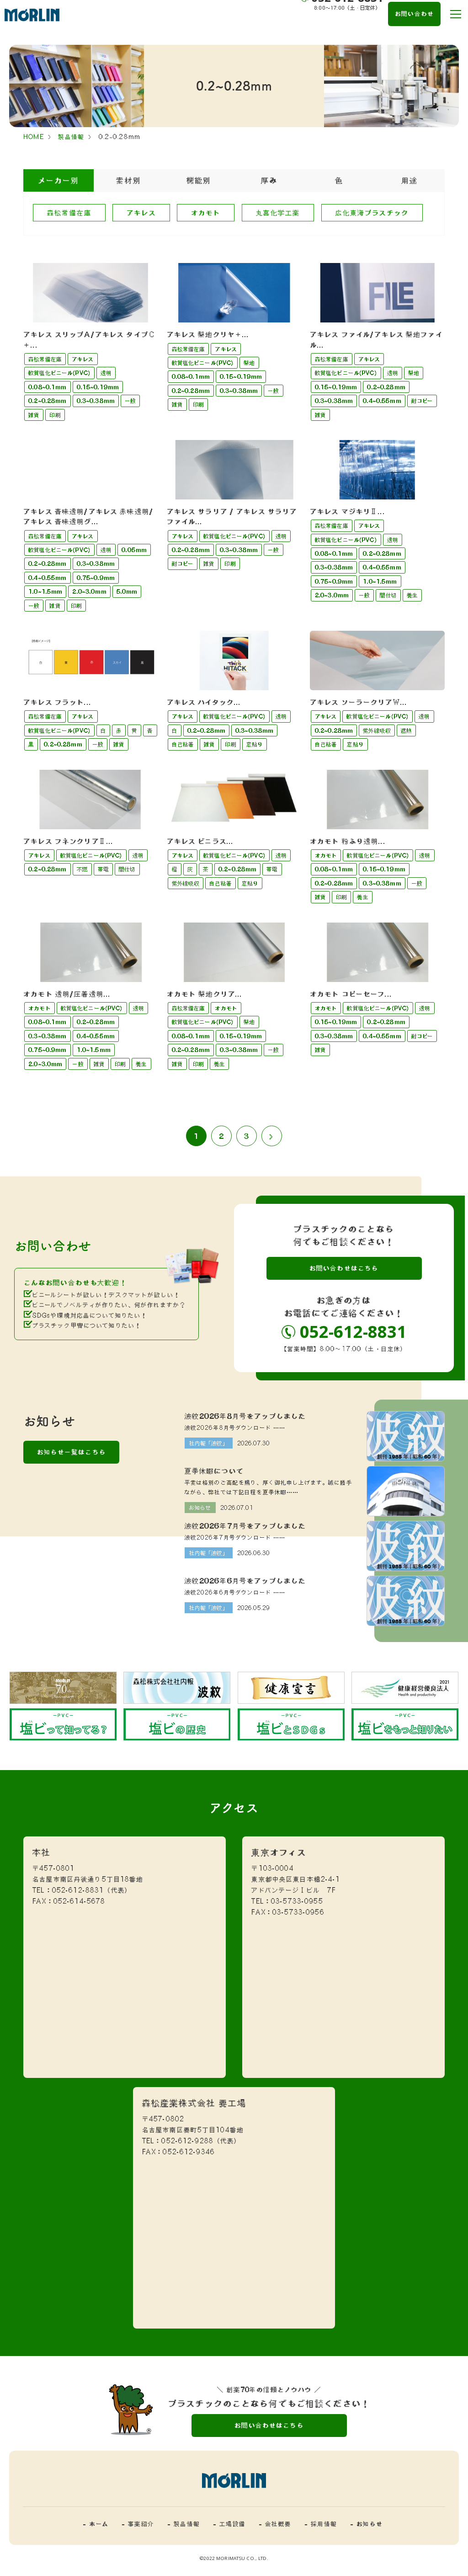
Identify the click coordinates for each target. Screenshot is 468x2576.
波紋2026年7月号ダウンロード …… (235, 1538)
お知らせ (200, 1508)
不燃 (82, 869)
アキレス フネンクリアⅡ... (68, 841)
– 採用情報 (321, 2524)
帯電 (103, 869)
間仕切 (388, 595)
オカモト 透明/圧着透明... (67, 994)
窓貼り (255, 744)
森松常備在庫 (69, 213)
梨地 (249, 363)
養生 (412, 595)
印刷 (55, 415)
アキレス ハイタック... (204, 702)
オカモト (206, 213)
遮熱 (406, 730)
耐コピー (422, 401)
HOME (34, 137)
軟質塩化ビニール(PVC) (59, 373)
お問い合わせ (414, 14)
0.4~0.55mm (382, 401)
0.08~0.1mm (47, 387)
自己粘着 (183, 744)
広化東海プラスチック (372, 213)
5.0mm (127, 591)
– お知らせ (367, 2524)
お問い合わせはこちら (344, 1268)
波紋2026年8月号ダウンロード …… (235, 1428)
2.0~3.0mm (89, 591)
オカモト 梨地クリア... (205, 994)
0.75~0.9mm (96, 578)
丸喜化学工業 (278, 213)
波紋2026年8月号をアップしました (245, 1416)
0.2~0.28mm (47, 401)
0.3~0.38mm (96, 401)
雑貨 (34, 415)
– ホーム (96, 2524)
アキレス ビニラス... (200, 841)
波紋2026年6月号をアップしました (245, 1581)
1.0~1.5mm (45, 591)
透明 (106, 373)
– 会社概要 (275, 2524)
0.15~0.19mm (98, 387)
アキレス (141, 213)
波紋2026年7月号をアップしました (245, 1526)
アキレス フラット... (57, 702)
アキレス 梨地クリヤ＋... (208, 334)
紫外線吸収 (377, 730)
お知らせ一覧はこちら (72, 1452)
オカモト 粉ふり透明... (348, 841)
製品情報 (71, 137)
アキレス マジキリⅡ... (348, 511)
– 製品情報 (184, 2524)
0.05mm (134, 550)
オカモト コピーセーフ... (351, 994)
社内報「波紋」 (209, 1443)
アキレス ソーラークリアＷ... (359, 702)
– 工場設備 (229, 2524)
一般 (130, 401)
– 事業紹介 (138, 2524)
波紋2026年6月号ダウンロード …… (235, 1592)
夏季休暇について (214, 1471)
